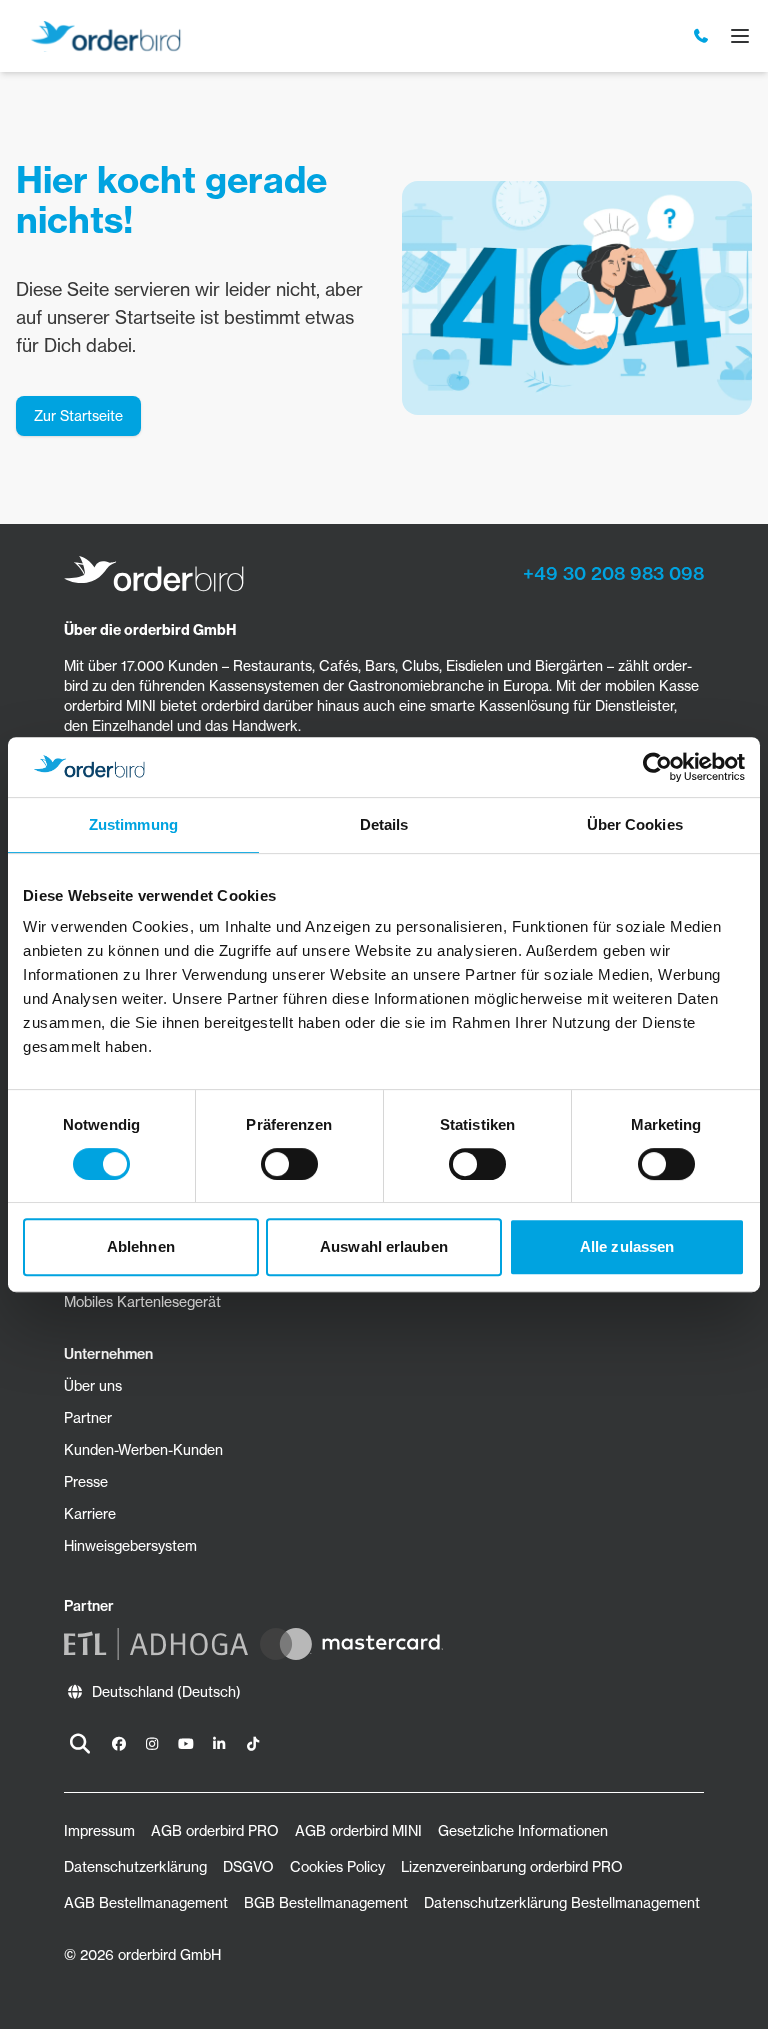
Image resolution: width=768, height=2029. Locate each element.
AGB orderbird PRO (215, 1831)
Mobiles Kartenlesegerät (142, 1302)
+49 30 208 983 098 (613, 573)
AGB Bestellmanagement (146, 1903)
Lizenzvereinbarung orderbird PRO (512, 1867)
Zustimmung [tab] (133, 824)
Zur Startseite (78, 416)
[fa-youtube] (186, 1744)
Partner (88, 1418)
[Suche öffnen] (80, 1744)
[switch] (289, 1164)
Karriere (90, 1514)
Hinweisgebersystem (130, 1546)
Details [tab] (384, 824)
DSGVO (248, 1867)
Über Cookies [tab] (635, 824)
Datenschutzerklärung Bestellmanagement (562, 1903)
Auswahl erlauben (384, 1246)
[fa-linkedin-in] (220, 1744)
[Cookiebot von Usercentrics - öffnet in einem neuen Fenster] (657, 767)
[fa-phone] (702, 36)
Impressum (99, 1831)
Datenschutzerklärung (135, 1867)
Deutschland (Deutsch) (166, 1692)
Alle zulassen (627, 1246)
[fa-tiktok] (253, 1744)
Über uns (93, 1386)
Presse (86, 1482)
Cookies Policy (337, 1867)
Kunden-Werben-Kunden (143, 1450)
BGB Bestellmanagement (326, 1903)
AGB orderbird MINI (358, 1831)
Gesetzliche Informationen (523, 1831)
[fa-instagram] (153, 1744)
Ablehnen (141, 1246)
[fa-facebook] (119, 1744)
